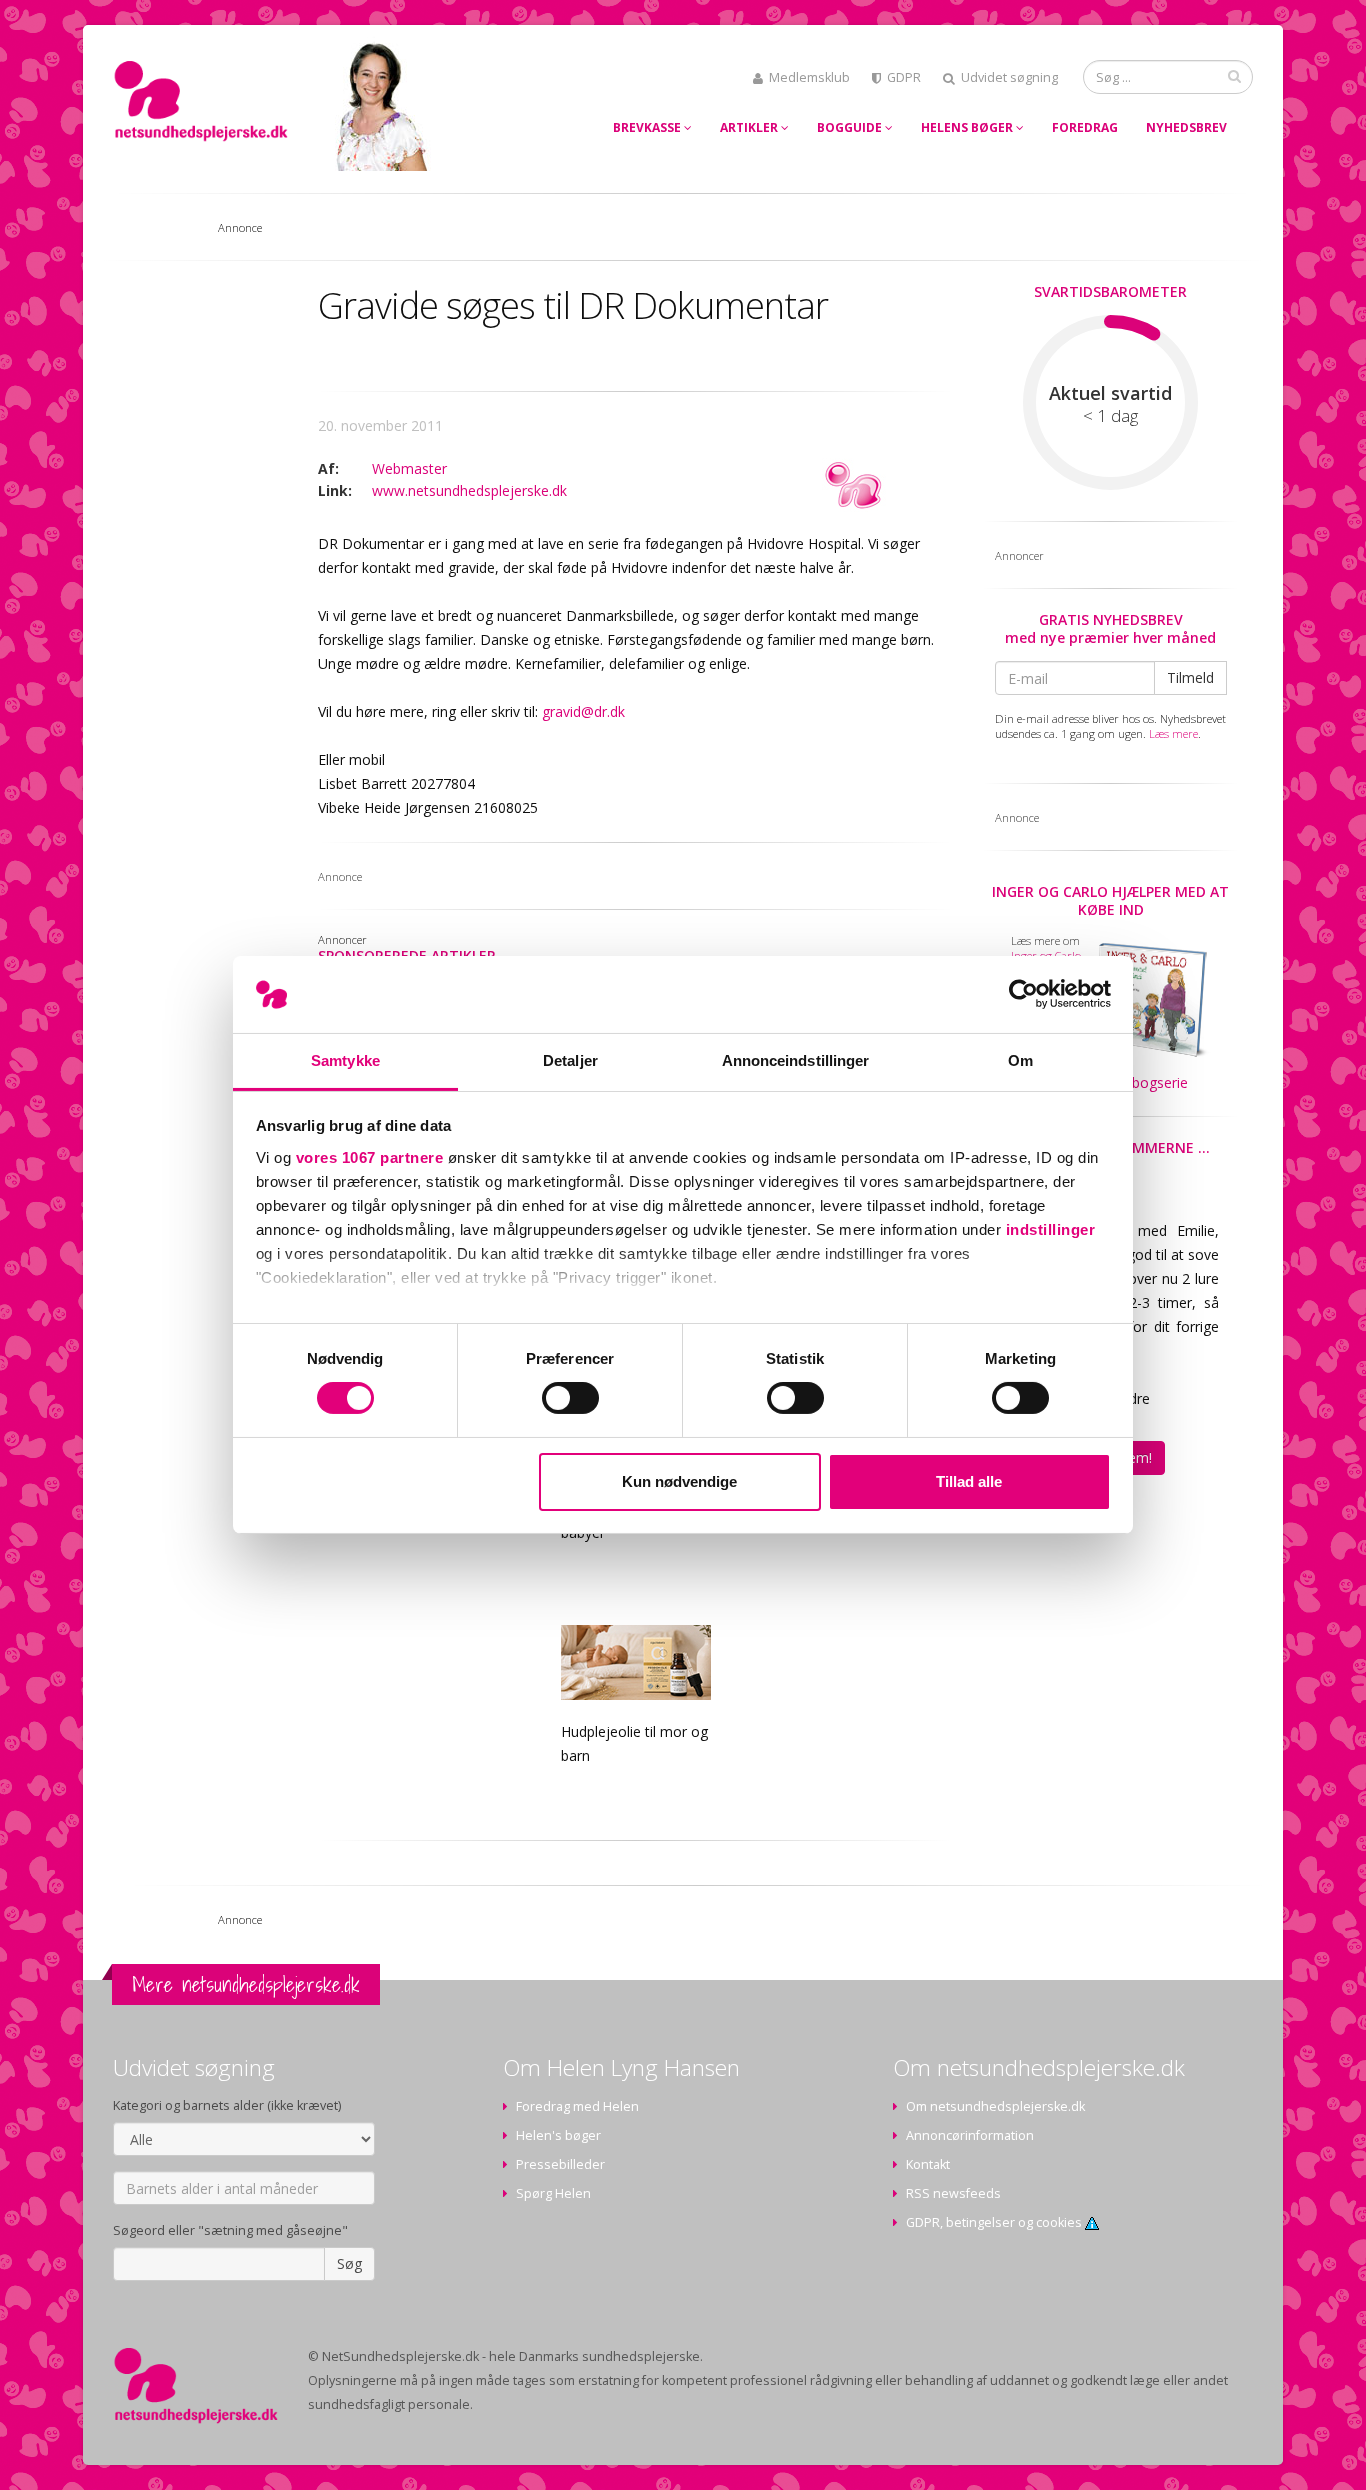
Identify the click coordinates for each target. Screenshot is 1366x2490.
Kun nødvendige (679, 1481)
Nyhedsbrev (1186, 127)
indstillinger (1051, 1229)
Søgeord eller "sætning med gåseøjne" (230, 2230)
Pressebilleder (560, 2164)
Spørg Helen (553, 2193)
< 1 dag (1110, 416)
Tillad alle (969, 1481)
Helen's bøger (558, 2135)
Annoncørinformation (970, 2135)
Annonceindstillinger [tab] (796, 1060)
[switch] (570, 1398)
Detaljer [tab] (570, 1060)
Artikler (750, 127)
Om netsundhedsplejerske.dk (995, 2106)
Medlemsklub (809, 77)
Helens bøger (968, 127)
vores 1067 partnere (370, 1157)
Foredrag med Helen (577, 2106)
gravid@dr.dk (583, 711)
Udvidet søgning (1009, 77)
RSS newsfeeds (953, 2193)
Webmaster (409, 468)
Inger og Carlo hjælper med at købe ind (1110, 900)
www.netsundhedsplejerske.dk (469, 490)
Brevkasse (648, 127)
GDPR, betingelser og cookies (995, 2222)
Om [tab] (1020, 1060)
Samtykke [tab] (345, 1060)
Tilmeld (1190, 677)
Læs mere (1173, 733)
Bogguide (851, 127)
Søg (349, 2263)
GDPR (904, 77)
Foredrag (1085, 127)
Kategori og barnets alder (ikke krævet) (227, 2105)
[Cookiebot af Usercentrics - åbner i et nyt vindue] (1023, 994)
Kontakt (928, 2164)
